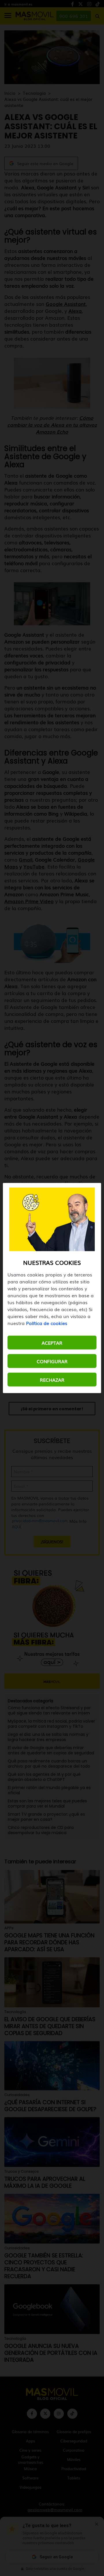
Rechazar (52, 1380)
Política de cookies (47, 1323)
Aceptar (52, 1343)
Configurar (52, 1361)
